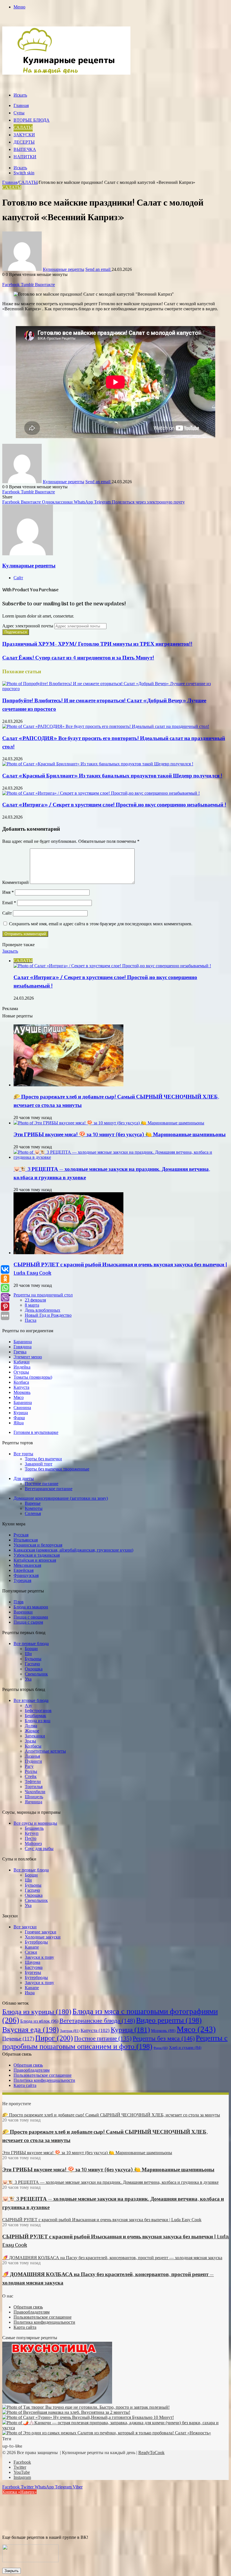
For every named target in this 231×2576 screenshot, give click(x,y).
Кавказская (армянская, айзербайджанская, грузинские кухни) (73, 1550)
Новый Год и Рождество (48, 1315)
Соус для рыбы (39, 1849)
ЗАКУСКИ (24, 135)
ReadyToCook (151, 2453)
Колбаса (21, 1382)
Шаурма (33, 1962)
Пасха (31, 1320)
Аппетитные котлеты (45, 1751)
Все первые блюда (31, 1644)
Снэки (31, 1952)
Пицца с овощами (31, 1617)
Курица (21, 1413)
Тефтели (33, 1781)
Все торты (23, 1454)
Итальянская (26, 1540)
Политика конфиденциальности (44, 2080)
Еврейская (24, 1570)
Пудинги (33, 1761)
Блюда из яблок (39, 2021)
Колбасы (33, 1746)
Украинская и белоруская (38, 1545)
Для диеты (24, 1478)
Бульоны (33, 1659)
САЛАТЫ (23, 128)
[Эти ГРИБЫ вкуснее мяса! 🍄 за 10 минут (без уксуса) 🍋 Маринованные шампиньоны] (109, 1123)
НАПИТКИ (25, 157)
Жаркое (32, 1731)
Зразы (30, 1741)
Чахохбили (35, 1792)
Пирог (54, 2038)
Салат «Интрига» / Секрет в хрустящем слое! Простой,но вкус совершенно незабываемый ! (114, 805)
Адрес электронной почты (28, 626)
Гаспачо (32, 1664)
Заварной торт (39, 1464)
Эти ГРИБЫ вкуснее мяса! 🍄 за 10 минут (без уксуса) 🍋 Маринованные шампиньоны (120, 1135)
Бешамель (34, 1828)
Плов (19, 1602)
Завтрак (70, 2031)
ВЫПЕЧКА (25, 150)
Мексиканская (27, 1565)
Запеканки (35, 1736)
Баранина (23, 1342)
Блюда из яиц (38, 1721)
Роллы (31, 1771)
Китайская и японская (35, 1560)
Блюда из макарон (31, 1607)
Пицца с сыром (28, 1622)
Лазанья (32, 1756)
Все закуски (25, 1927)
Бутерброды (36, 1942)
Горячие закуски (41, 1932)
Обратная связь (28, 2065)
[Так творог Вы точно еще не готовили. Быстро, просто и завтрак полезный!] (86, 2407)
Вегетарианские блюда (97, 2021)
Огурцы (21, 1372)
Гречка (20, 1352)
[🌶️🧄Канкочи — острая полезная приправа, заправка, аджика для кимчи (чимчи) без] (115, 2428)
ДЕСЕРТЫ (24, 142)
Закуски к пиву (39, 1957)
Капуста (21, 1387)
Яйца (19, 1423)
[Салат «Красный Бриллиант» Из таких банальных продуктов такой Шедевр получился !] (98, 764)
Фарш (19, 1418)
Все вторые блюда (31, 1700)
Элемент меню (28, 1357)
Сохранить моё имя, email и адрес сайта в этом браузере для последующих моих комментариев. (101, 924)
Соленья (33, 1513)
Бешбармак (35, 1716)
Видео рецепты (169, 2020)
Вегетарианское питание (49, 1489)
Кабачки (22, 1362)
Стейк (31, 1776)
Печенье (18, 2039)
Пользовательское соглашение (43, 2075)
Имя (8, 892)
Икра (30, 1993)
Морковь (22, 1392)
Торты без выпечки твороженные (57, 1469)
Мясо (19, 1397)
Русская (21, 1535)
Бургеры (33, 1972)
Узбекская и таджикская (37, 1555)
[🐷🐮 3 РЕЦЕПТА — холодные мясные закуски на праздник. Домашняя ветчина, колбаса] (121, 1157)
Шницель (34, 1797)
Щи (28, 1654)
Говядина (23, 1347)
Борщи (31, 1649)
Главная (21, 106)
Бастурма (34, 1967)
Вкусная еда (31, 2030)
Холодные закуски (43, 1937)
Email (9, 903)
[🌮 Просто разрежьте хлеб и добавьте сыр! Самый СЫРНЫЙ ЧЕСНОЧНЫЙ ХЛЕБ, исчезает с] (68, 1085)
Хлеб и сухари (185, 2048)
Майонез (33, 1843)
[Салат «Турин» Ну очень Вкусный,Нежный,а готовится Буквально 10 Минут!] (88, 2417)
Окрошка (34, 1669)
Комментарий (15, 882)
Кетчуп (32, 1833)
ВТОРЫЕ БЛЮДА (32, 121)
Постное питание (42, 1484)
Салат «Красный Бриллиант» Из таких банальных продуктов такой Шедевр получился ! (112, 776)
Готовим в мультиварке (36, 1432)
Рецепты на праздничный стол (43, 1295)
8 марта (32, 1305)
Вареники (23, 1612)
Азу (28, 1705)
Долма (31, 1726)
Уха (28, 1679)
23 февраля (35, 1300)
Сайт (7, 913)
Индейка (22, 1367)
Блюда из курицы (37, 2012)
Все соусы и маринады (35, 1823)
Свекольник (36, 1674)
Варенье (33, 1503)
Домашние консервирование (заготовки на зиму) (61, 1498)
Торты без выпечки (43, 1459)
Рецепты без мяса (164, 2038)
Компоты (34, 1508)
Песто (31, 1838)
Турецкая (22, 1580)
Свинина (22, 1408)
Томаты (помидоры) (33, 1377)
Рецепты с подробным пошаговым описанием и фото (115, 2042)
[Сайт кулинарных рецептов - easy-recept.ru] (66, 73)
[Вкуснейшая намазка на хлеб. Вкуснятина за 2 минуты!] (66, 2412)
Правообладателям (32, 2070)
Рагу (29, 1766)
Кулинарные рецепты (64, 269)
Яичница (34, 1802)
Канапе (32, 1947)
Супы (19, 113)
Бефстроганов (38, 1711)
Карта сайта (25, 2085)
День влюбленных (43, 1310)
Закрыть (12, 2571)
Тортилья (34, 1787)
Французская (26, 1575)
